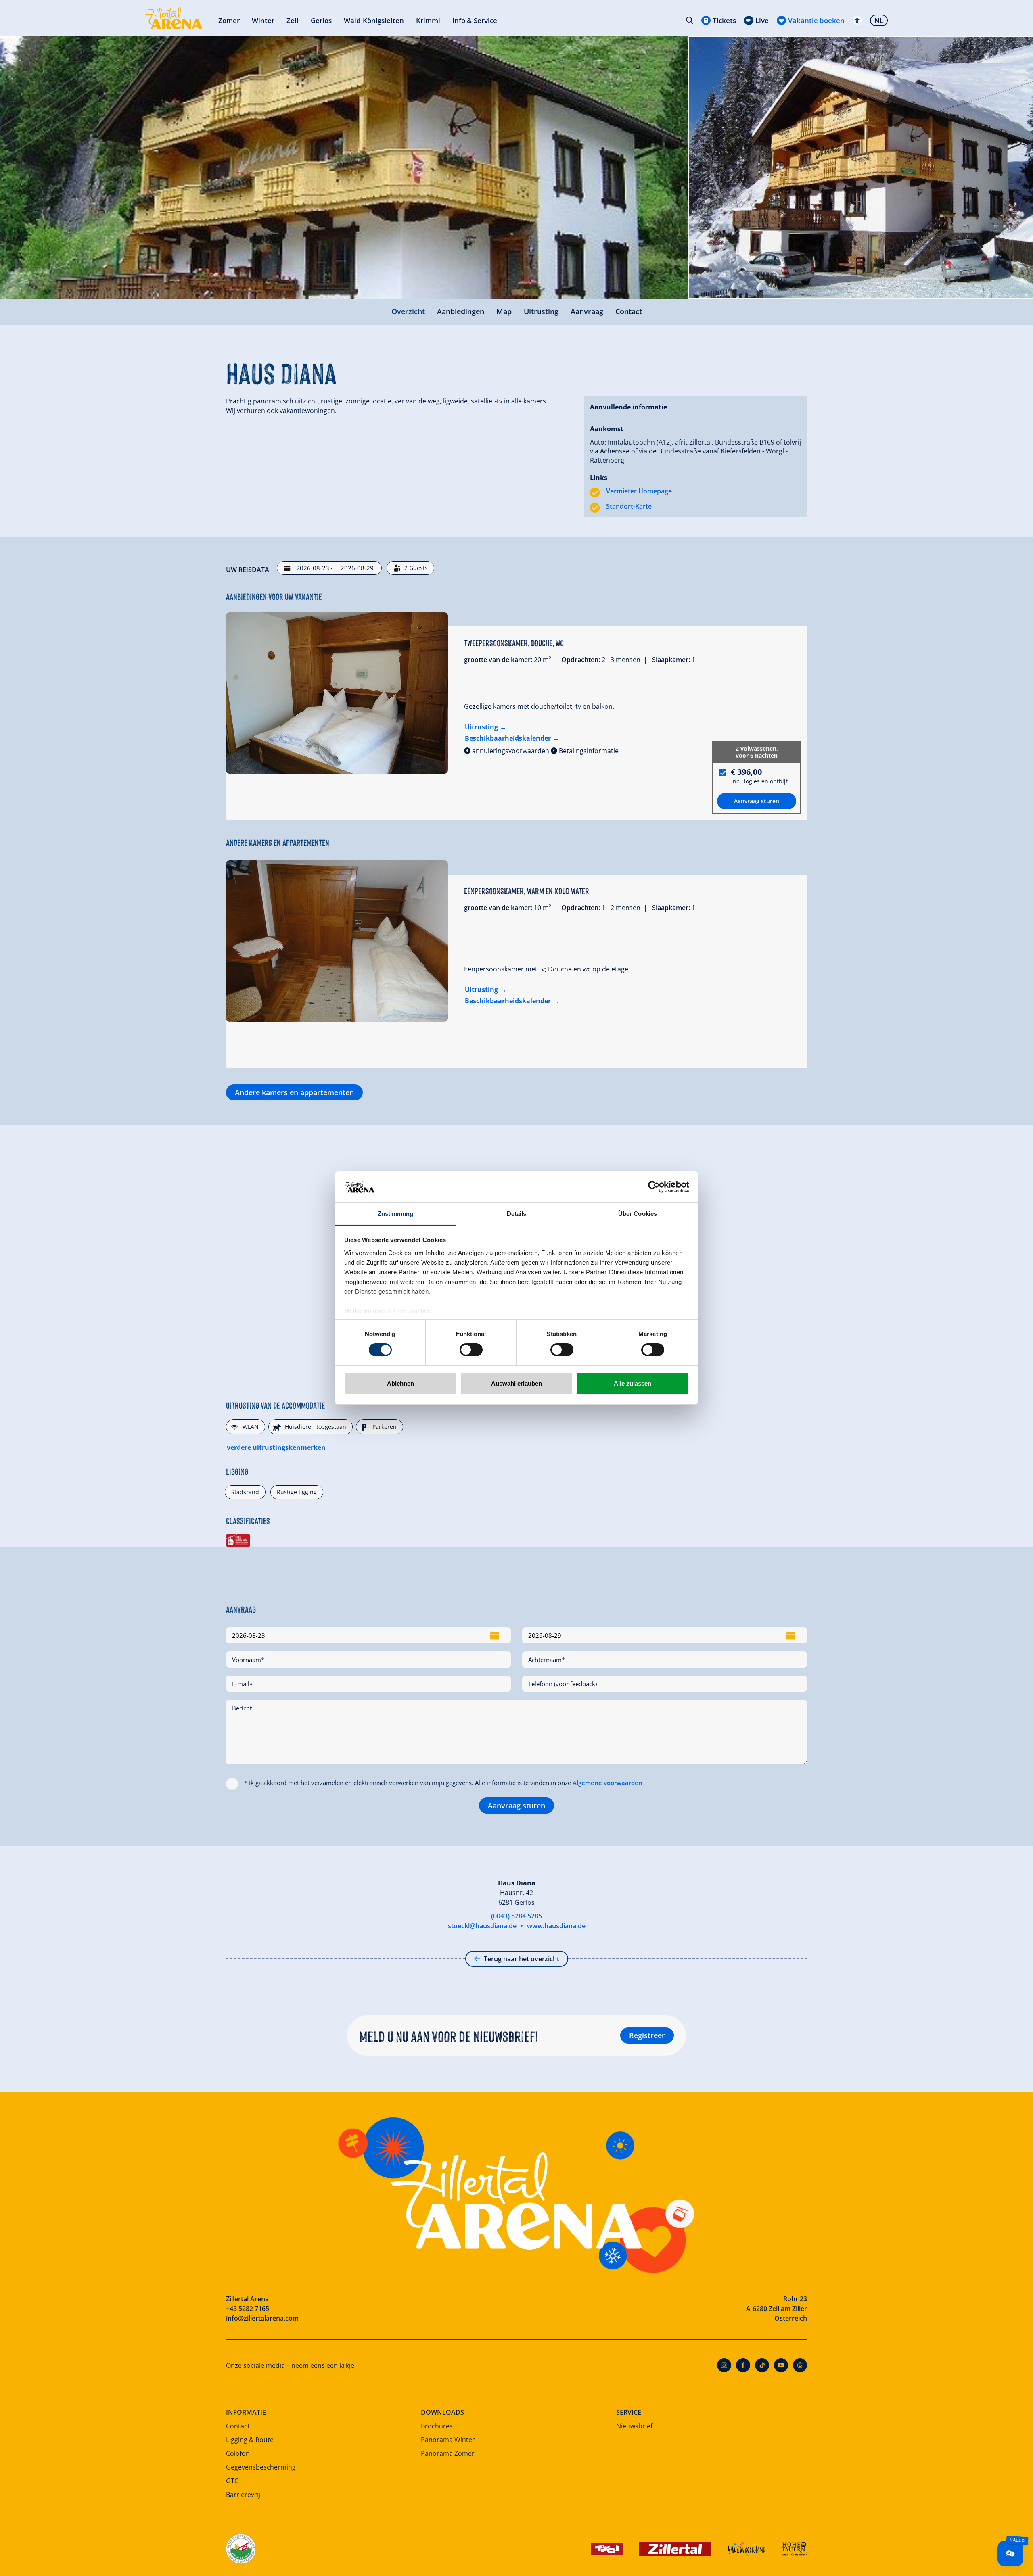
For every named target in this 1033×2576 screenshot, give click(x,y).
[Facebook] (743, 2365)
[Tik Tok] (762, 2365)
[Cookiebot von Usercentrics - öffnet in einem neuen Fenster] (654, 1187)
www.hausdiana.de (556, 1926)
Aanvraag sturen (516, 1806)
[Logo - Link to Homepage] (174, 18)
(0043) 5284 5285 (516, 1916)
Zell (293, 20)
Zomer (229, 20)
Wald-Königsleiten (374, 20)
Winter (263, 20)
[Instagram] (724, 2365)
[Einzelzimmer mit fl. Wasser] (337, 941)
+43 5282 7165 (248, 2309)
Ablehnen (400, 1383)
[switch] (471, 1350)
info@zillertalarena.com (262, 2318)
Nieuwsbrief (634, 2426)
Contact (629, 311)
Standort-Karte (629, 506)
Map (504, 311)
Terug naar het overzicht (522, 1959)
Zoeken (690, 20)
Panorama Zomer (448, 2453)
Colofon (238, 2453)
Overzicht (408, 311)
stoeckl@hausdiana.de (482, 1926)
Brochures (437, 2426)
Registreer (647, 2035)
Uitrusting (541, 311)
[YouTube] (781, 2365)
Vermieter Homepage (639, 491)
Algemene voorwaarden (607, 1783)
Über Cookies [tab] (638, 1214)
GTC (232, 2481)
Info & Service (475, 20)
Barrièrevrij (243, 2495)
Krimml (428, 20)
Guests (416, 568)
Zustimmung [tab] (396, 1214)
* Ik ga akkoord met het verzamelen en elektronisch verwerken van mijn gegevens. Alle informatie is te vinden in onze (443, 1783)
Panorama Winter (448, 2440)
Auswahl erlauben (516, 1383)
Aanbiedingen (461, 311)
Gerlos (321, 20)
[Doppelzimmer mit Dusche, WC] (337, 693)
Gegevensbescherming (261, 2467)
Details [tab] (517, 1214)
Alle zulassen (633, 1383)
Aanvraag (587, 311)
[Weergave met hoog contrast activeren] (857, 20)
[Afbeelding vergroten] (344, 167)
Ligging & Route (250, 2440)
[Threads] (800, 2365)
